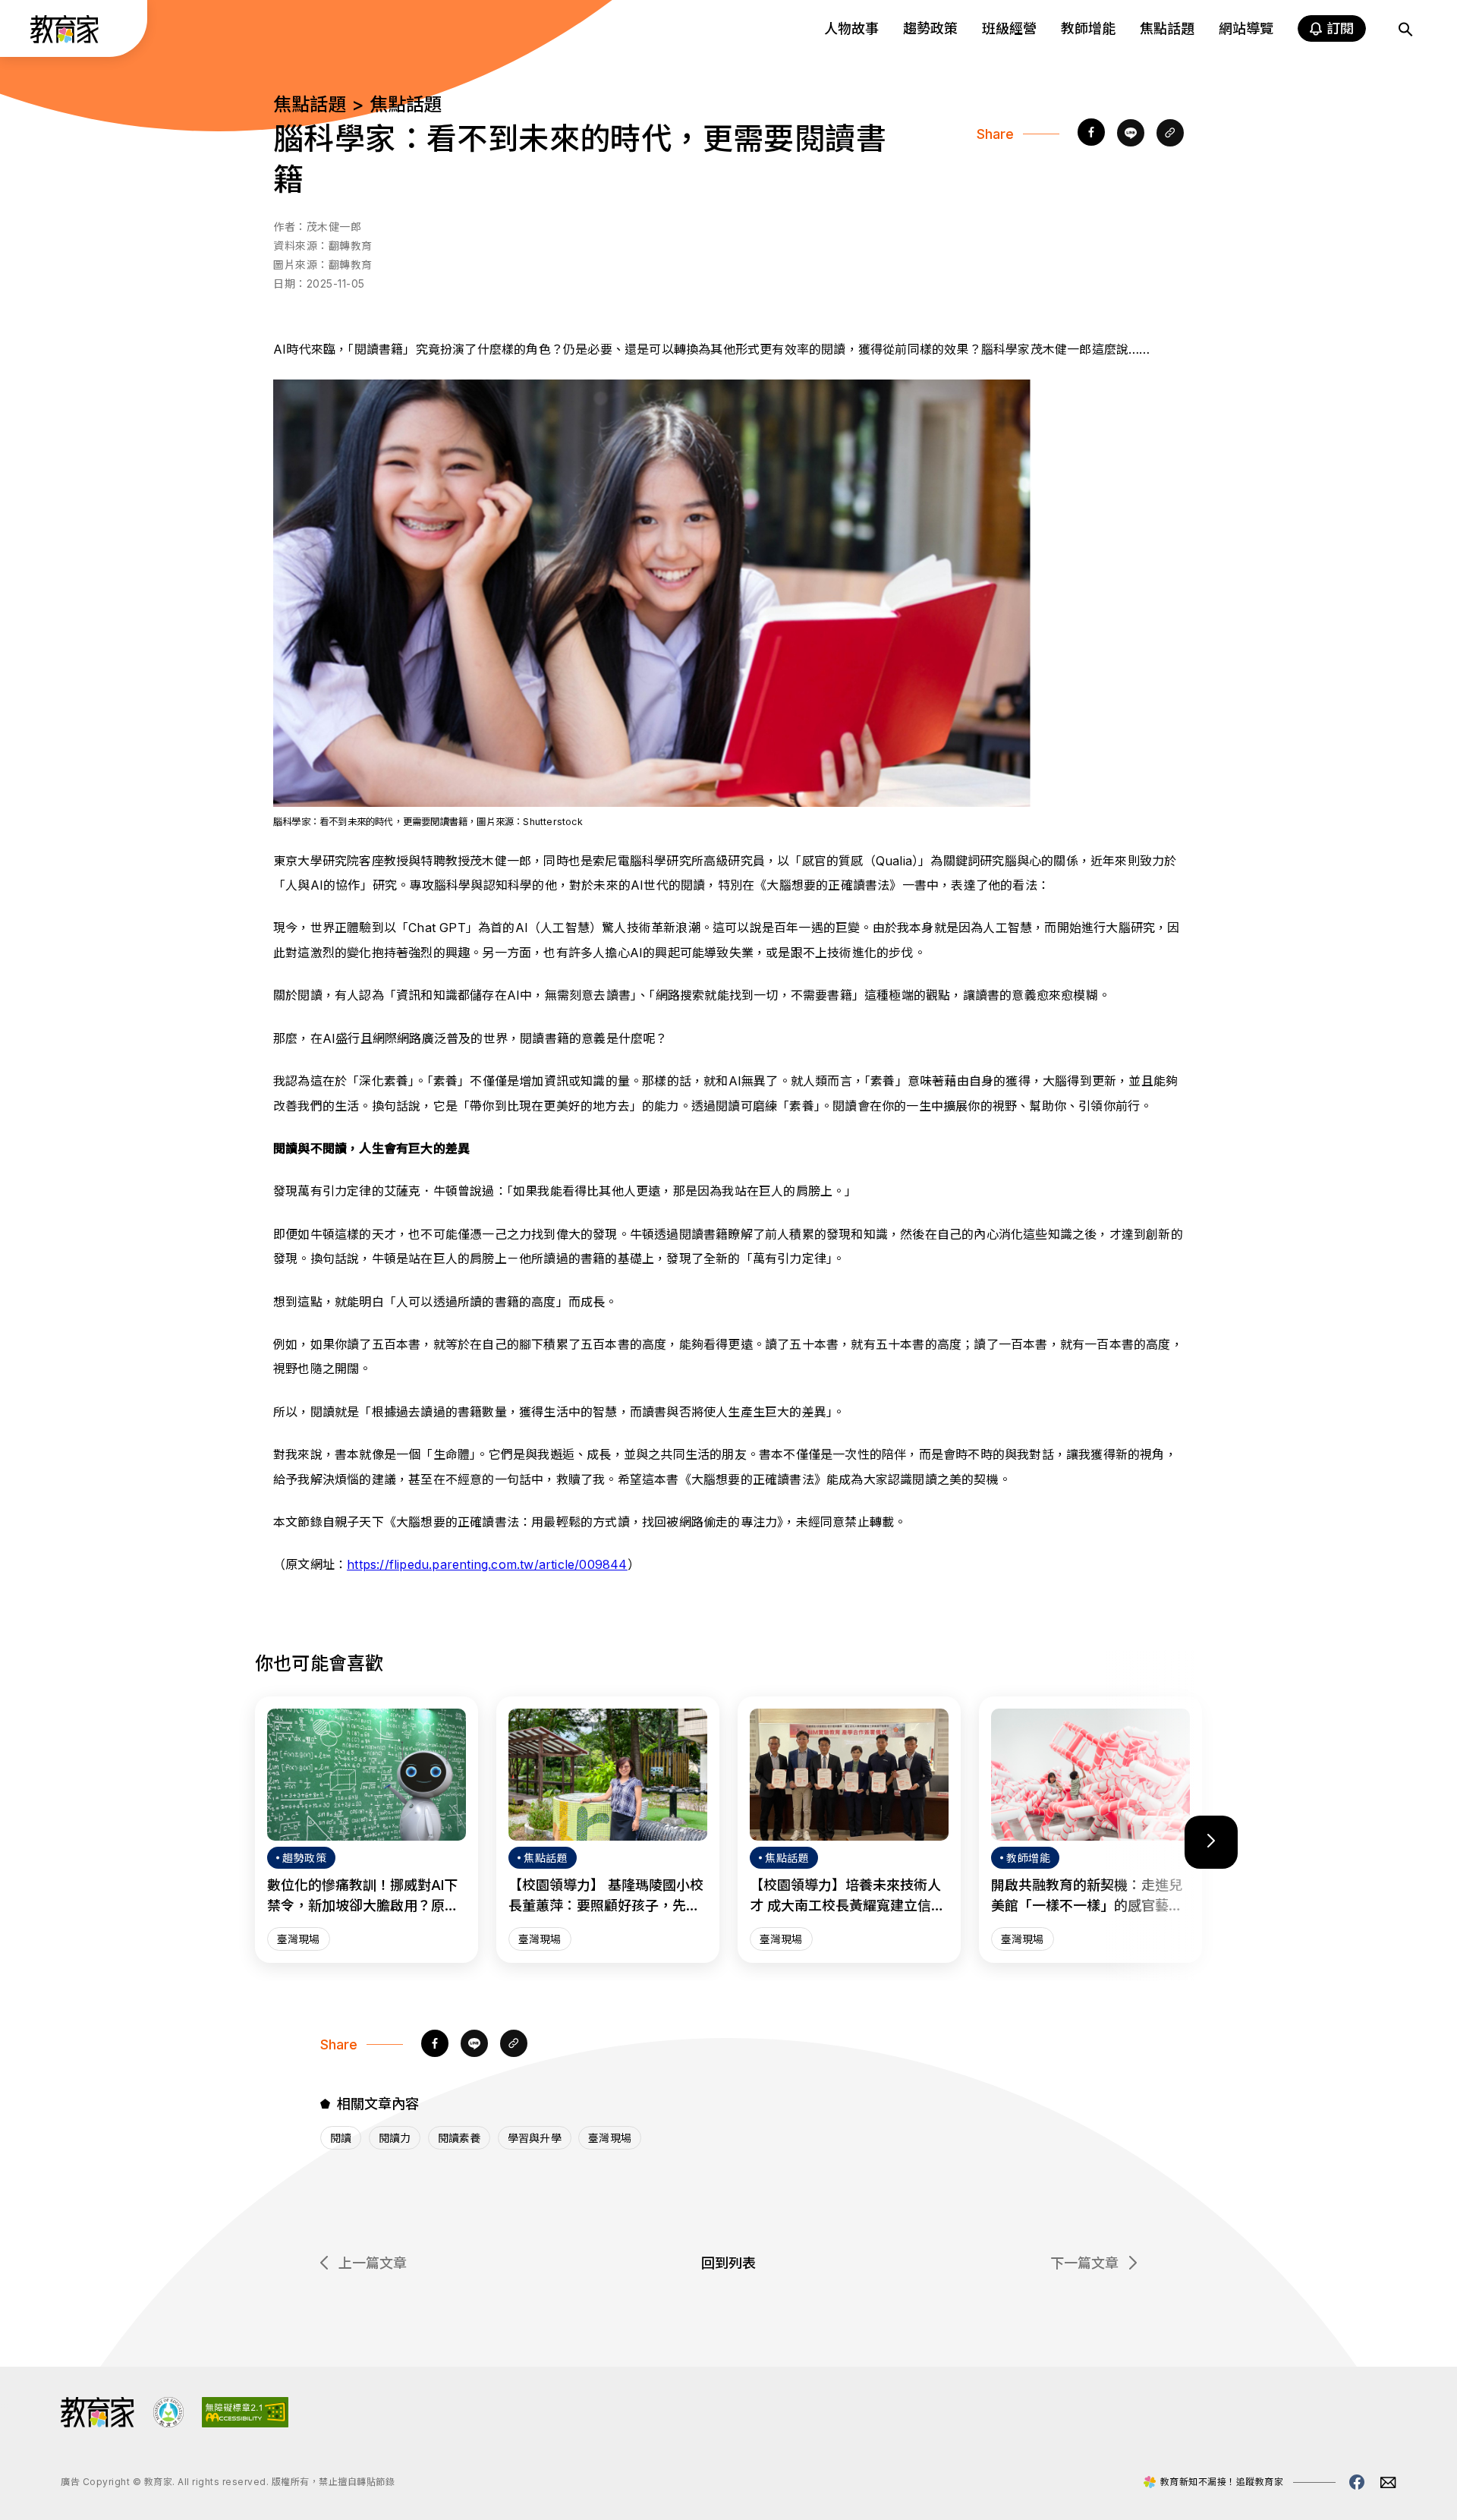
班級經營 (1009, 28)
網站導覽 (1246, 28)
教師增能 (1088, 28)
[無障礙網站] (245, 2423)
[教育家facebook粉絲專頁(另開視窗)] (1357, 2482)
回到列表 (728, 2263)
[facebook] (1091, 134)
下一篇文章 (1084, 2263)
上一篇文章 (373, 2263)
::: (26, 31)
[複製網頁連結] (1170, 134)
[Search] (1405, 29)
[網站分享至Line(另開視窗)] (1131, 134)
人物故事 (851, 28)
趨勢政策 (930, 28)
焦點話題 (1167, 28)
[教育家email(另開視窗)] (1388, 2482)
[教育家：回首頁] (65, 39)
